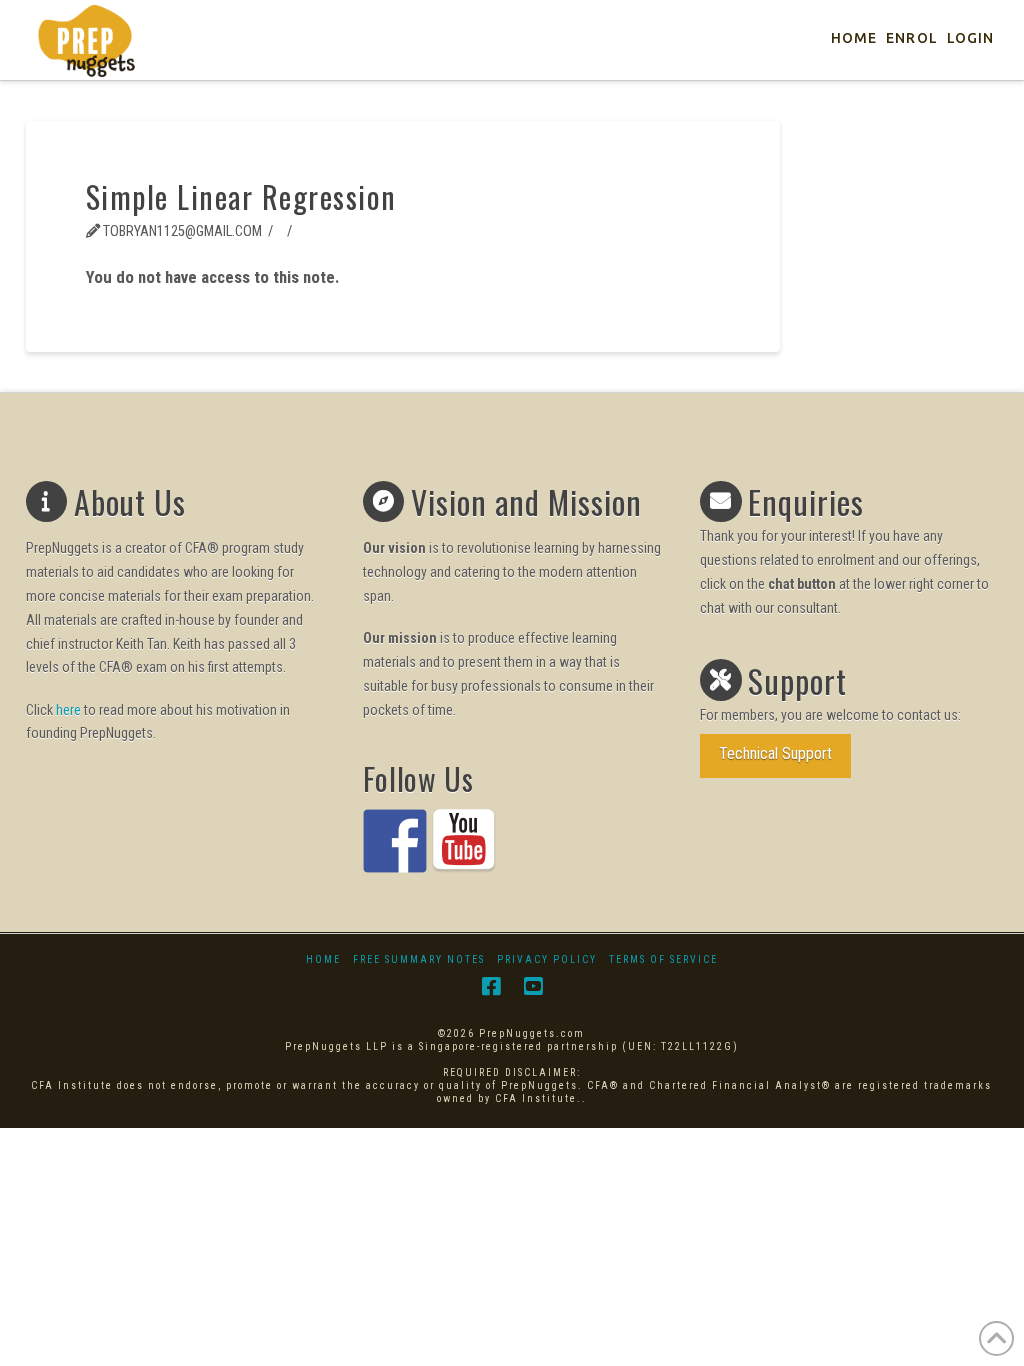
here (68, 710)
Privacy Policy (547, 959)
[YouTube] (533, 986)
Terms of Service (663, 959)
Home (323, 959)
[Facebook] (491, 986)
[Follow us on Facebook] (395, 841)
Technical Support (775, 753)
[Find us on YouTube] (464, 841)
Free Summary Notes (419, 959)
